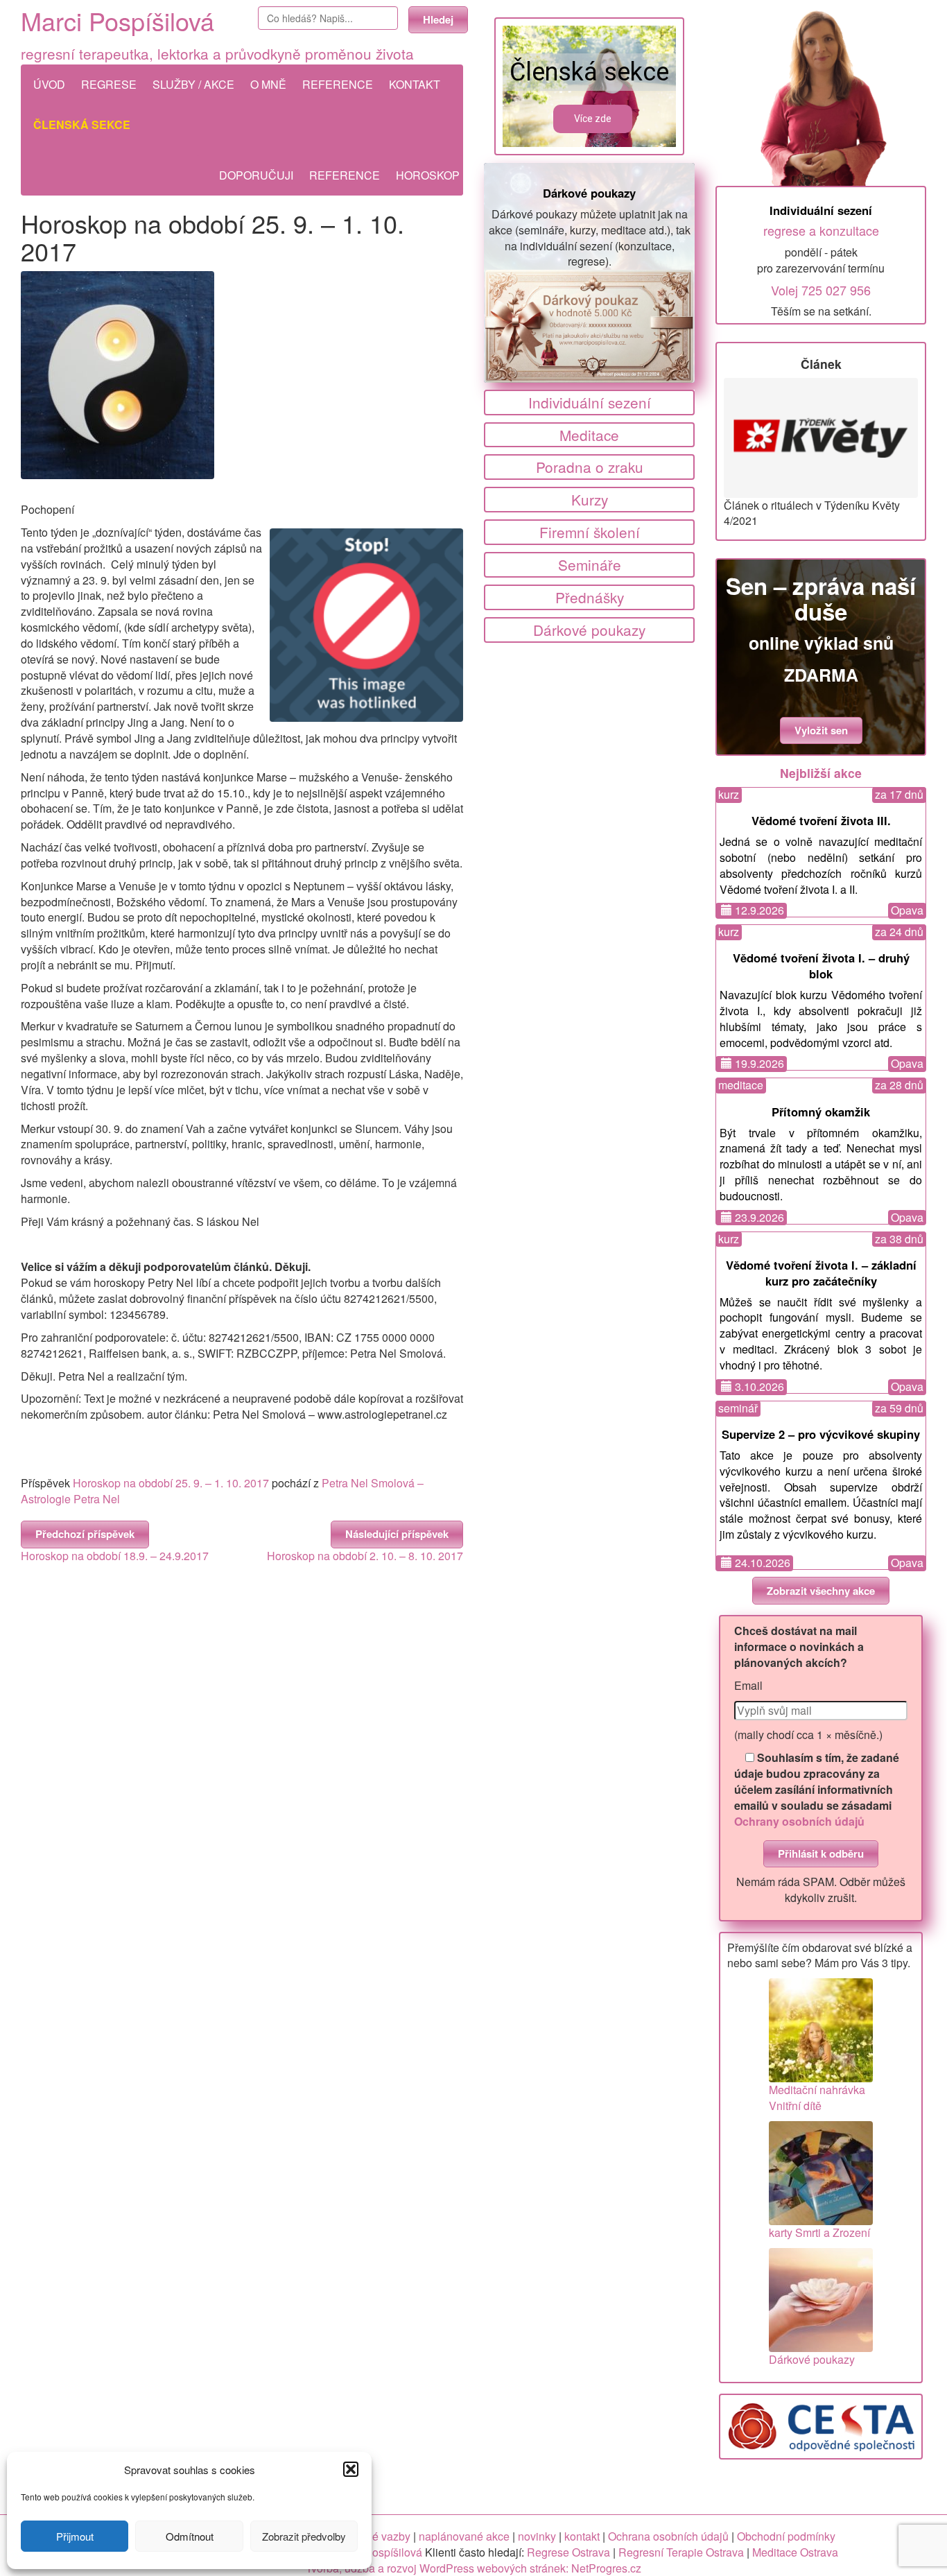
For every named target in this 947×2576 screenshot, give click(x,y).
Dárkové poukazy (589, 193)
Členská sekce (82, 124)
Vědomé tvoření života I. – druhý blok (821, 966)
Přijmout (75, 2536)
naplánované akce (464, 2536)
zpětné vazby (378, 2536)
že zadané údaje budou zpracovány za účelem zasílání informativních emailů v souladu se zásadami (817, 1789)
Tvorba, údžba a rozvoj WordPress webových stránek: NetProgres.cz (473, 2568)
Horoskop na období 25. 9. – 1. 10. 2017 (171, 1483)
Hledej (438, 19)
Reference (338, 84)
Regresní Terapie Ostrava (681, 2552)
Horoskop (428, 175)
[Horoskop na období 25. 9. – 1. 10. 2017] (242, 375)
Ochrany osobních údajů (799, 1821)
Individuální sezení (590, 402)
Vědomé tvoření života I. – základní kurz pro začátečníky (821, 1273)
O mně (268, 84)
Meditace (589, 435)
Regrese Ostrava (568, 2552)
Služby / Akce (193, 84)
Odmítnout (190, 2536)
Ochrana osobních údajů (668, 2536)
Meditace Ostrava (795, 2552)
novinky (537, 2536)
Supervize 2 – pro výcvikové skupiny (821, 1434)
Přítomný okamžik (821, 1112)
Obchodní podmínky (786, 2536)
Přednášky (590, 597)
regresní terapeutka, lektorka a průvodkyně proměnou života (217, 53)
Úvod (49, 84)
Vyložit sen (821, 730)
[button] (351, 2469)
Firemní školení (590, 532)
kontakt (582, 2536)
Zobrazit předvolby (304, 2536)
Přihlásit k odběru (821, 1853)
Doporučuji (256, 175)
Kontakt (415, 84)
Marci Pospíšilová (118, 20)
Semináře (590, 564)
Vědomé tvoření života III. (821, 820)
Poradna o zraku (590, 467)
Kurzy (590, 499)
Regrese (109, 84)
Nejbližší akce (821, 773)
